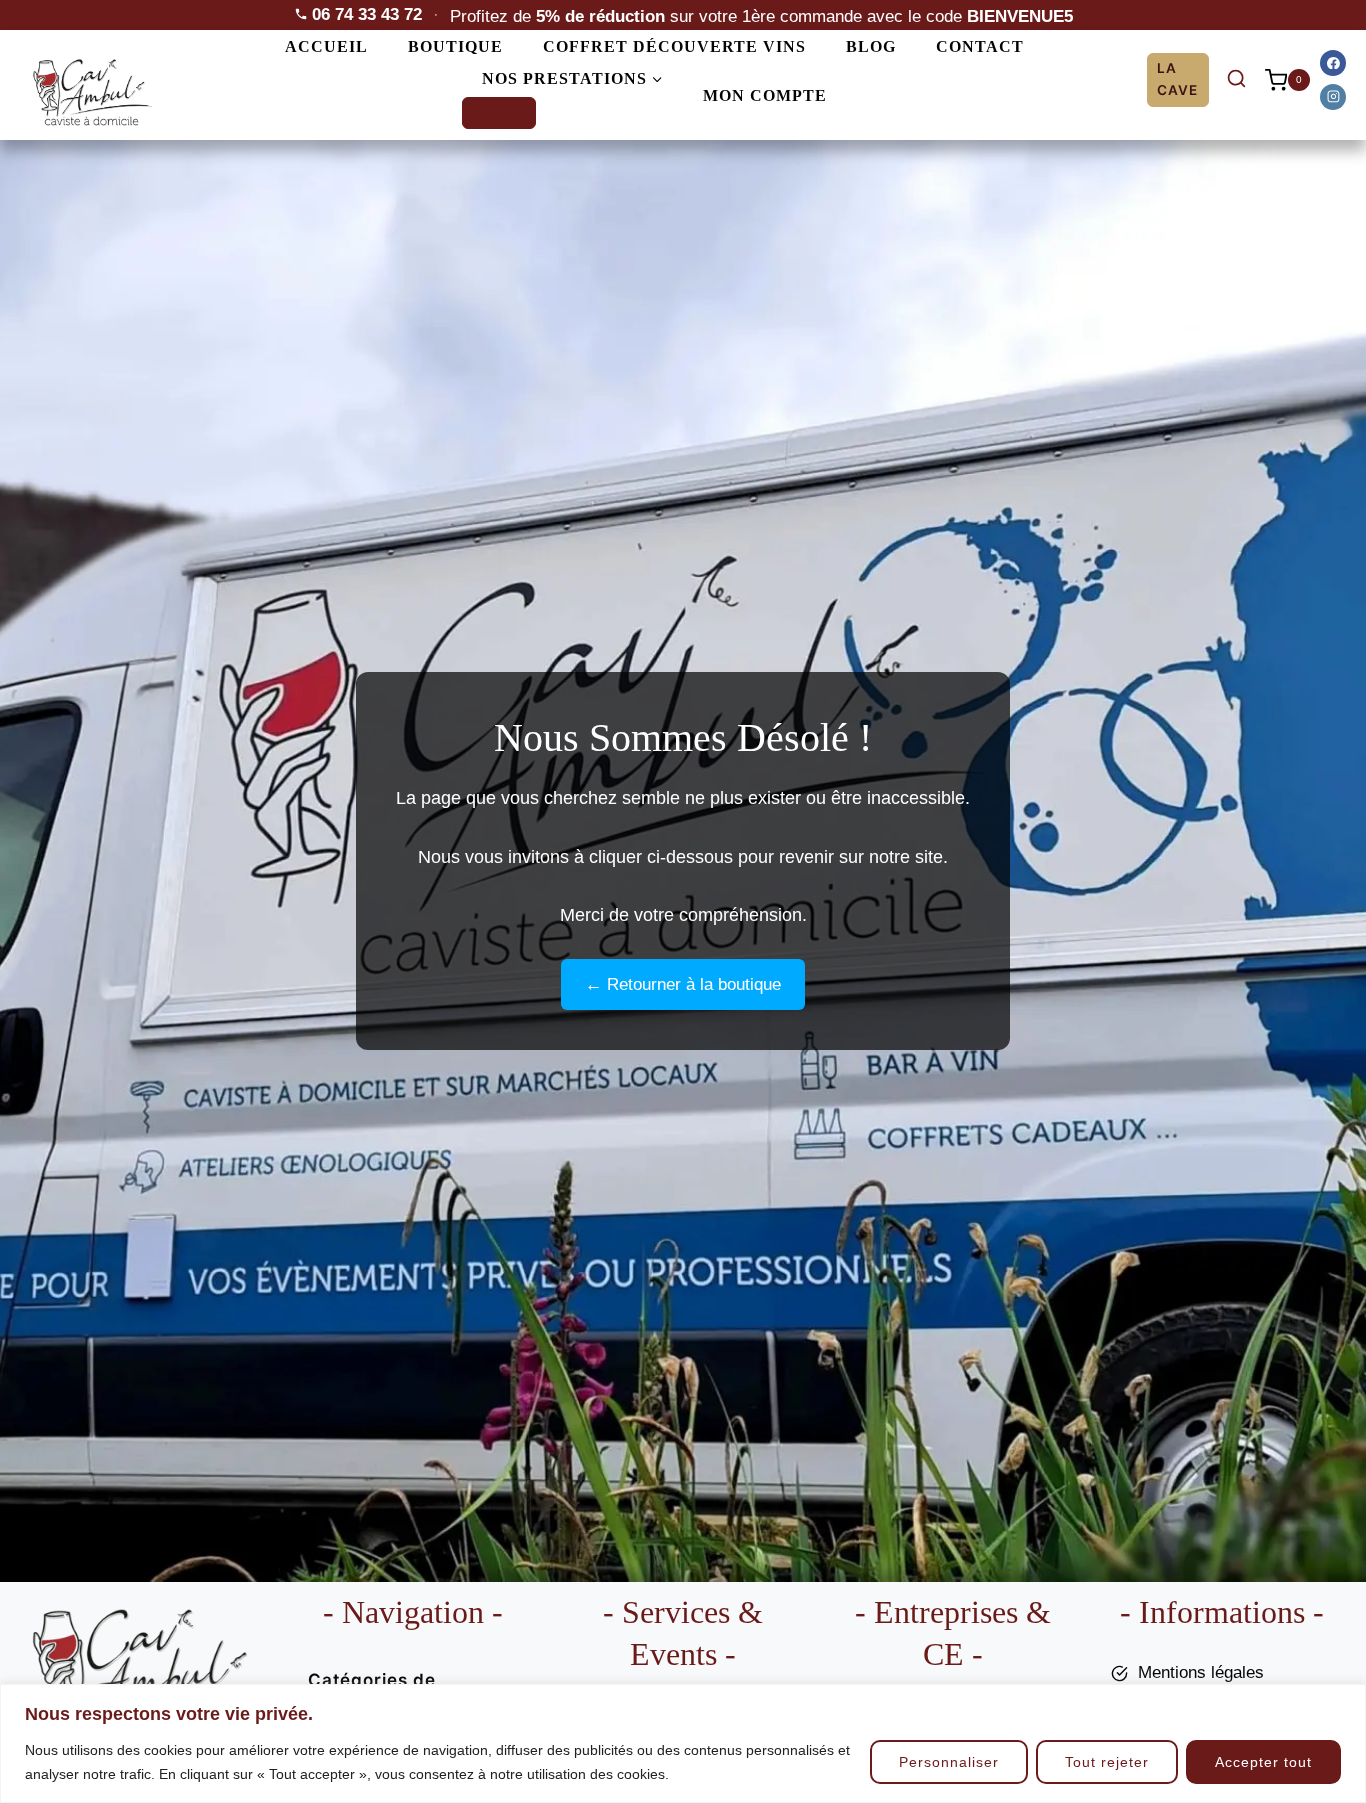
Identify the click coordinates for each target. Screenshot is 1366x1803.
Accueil (326, 46)
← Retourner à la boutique (683, 984)
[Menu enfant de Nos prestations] (499, 113)
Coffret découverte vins (674, 46)
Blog (871, 46)
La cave (1177, 79)
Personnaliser (949, 1762)
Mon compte (765, 95)
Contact (980, 46)
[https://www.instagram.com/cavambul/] (1333, 97)
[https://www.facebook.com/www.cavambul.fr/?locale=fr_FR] (1333, 63)
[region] (683, 1743)
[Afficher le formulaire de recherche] (1237, 80)
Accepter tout (1263, 1762)
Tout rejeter (1107, 1762)
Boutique (455, 46)
